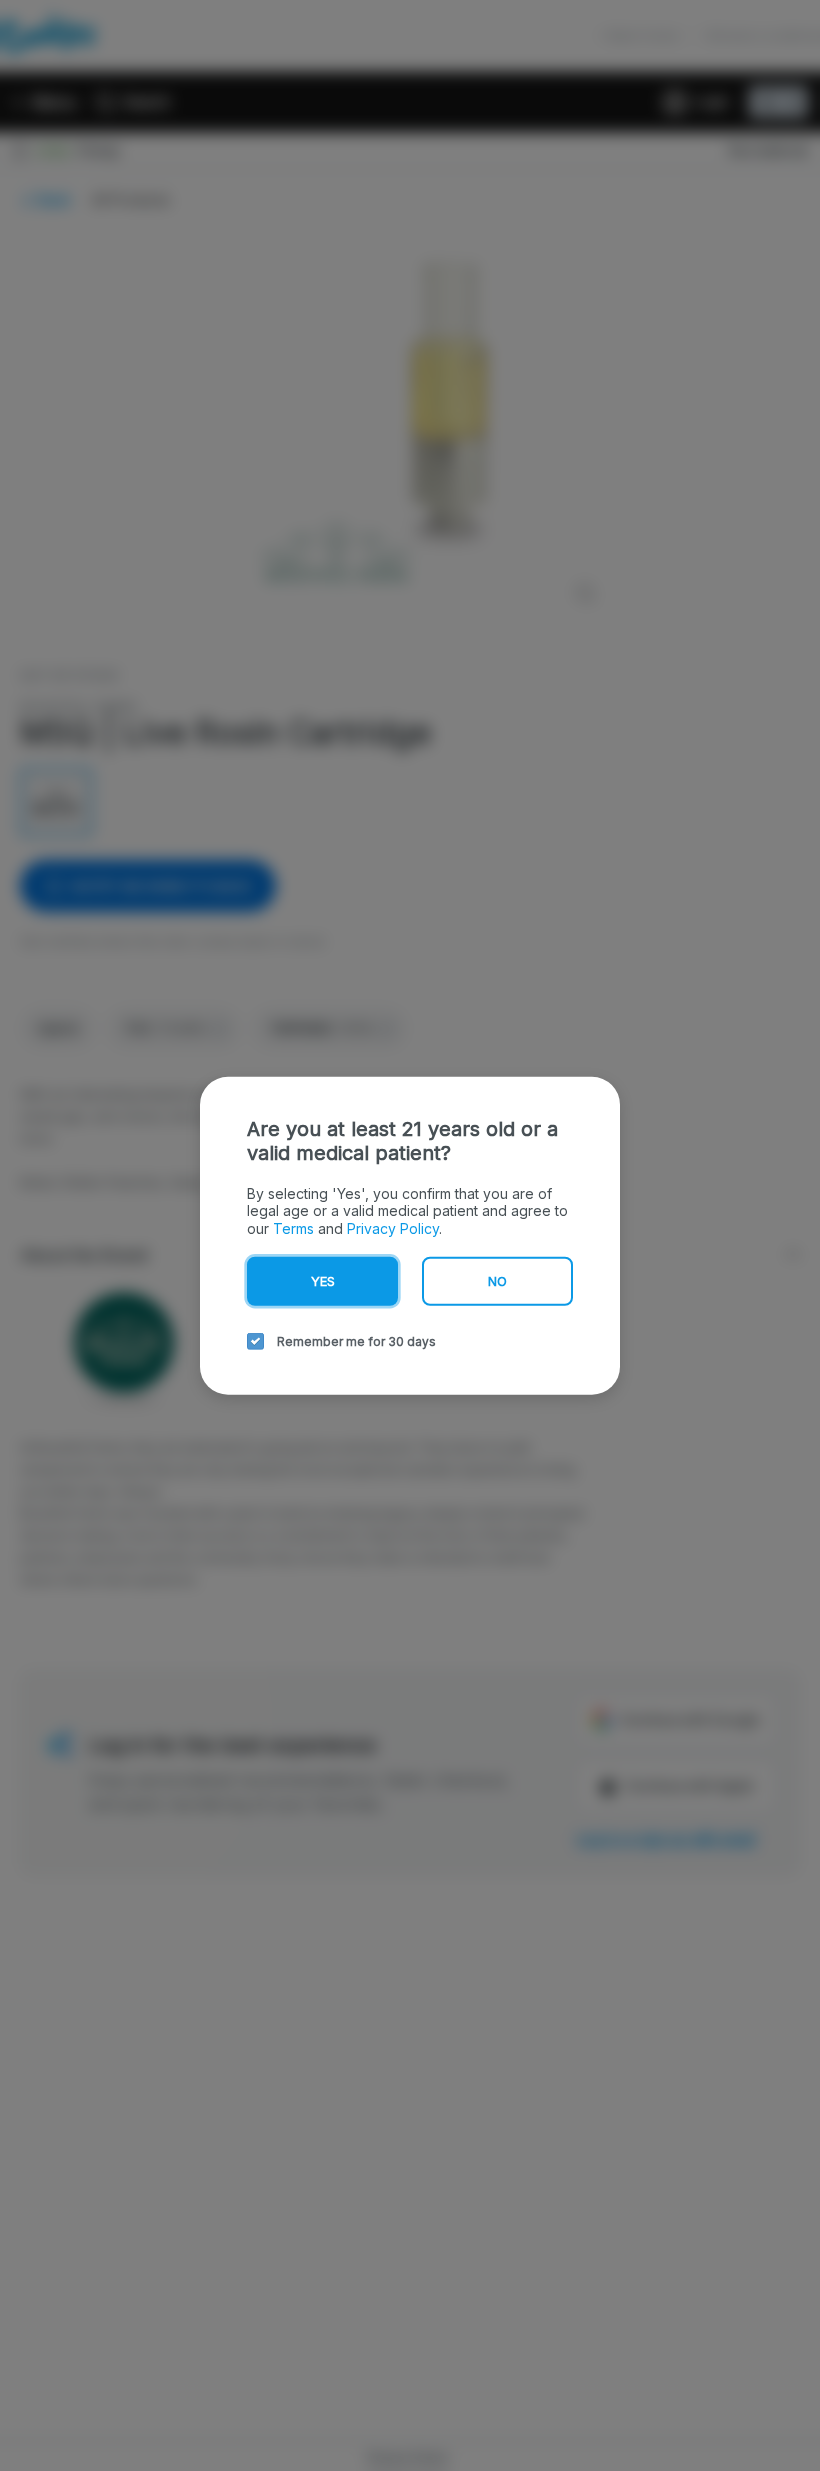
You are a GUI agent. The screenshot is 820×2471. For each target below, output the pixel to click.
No (497, 1281)
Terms (293, 1227)
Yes (323, 1281)
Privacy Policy (393, 1227)
